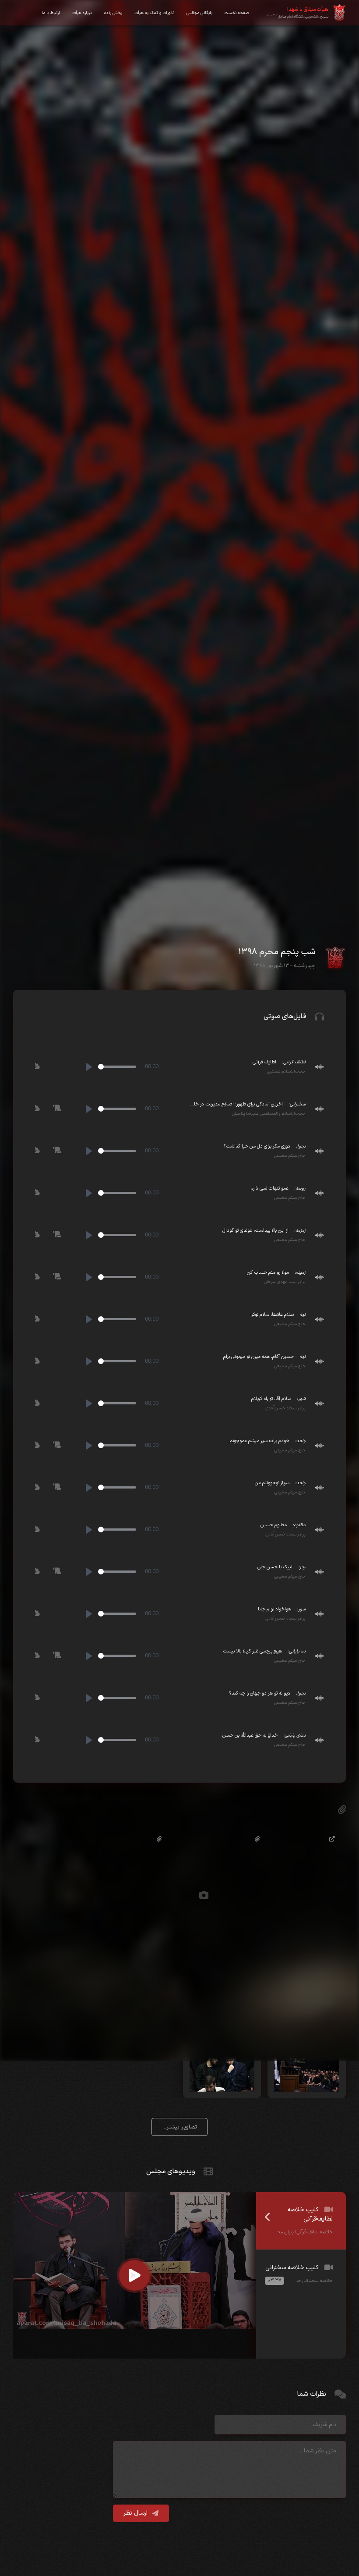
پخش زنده (113, 13)
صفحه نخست (237, 13)
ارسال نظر (136, 2513)
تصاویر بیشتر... (180, 2127)
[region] (301, 2275)
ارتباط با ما (51, 13)
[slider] (117, 1067)
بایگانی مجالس (199, 13)
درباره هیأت (82, 13)
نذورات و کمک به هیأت (154, 13)
